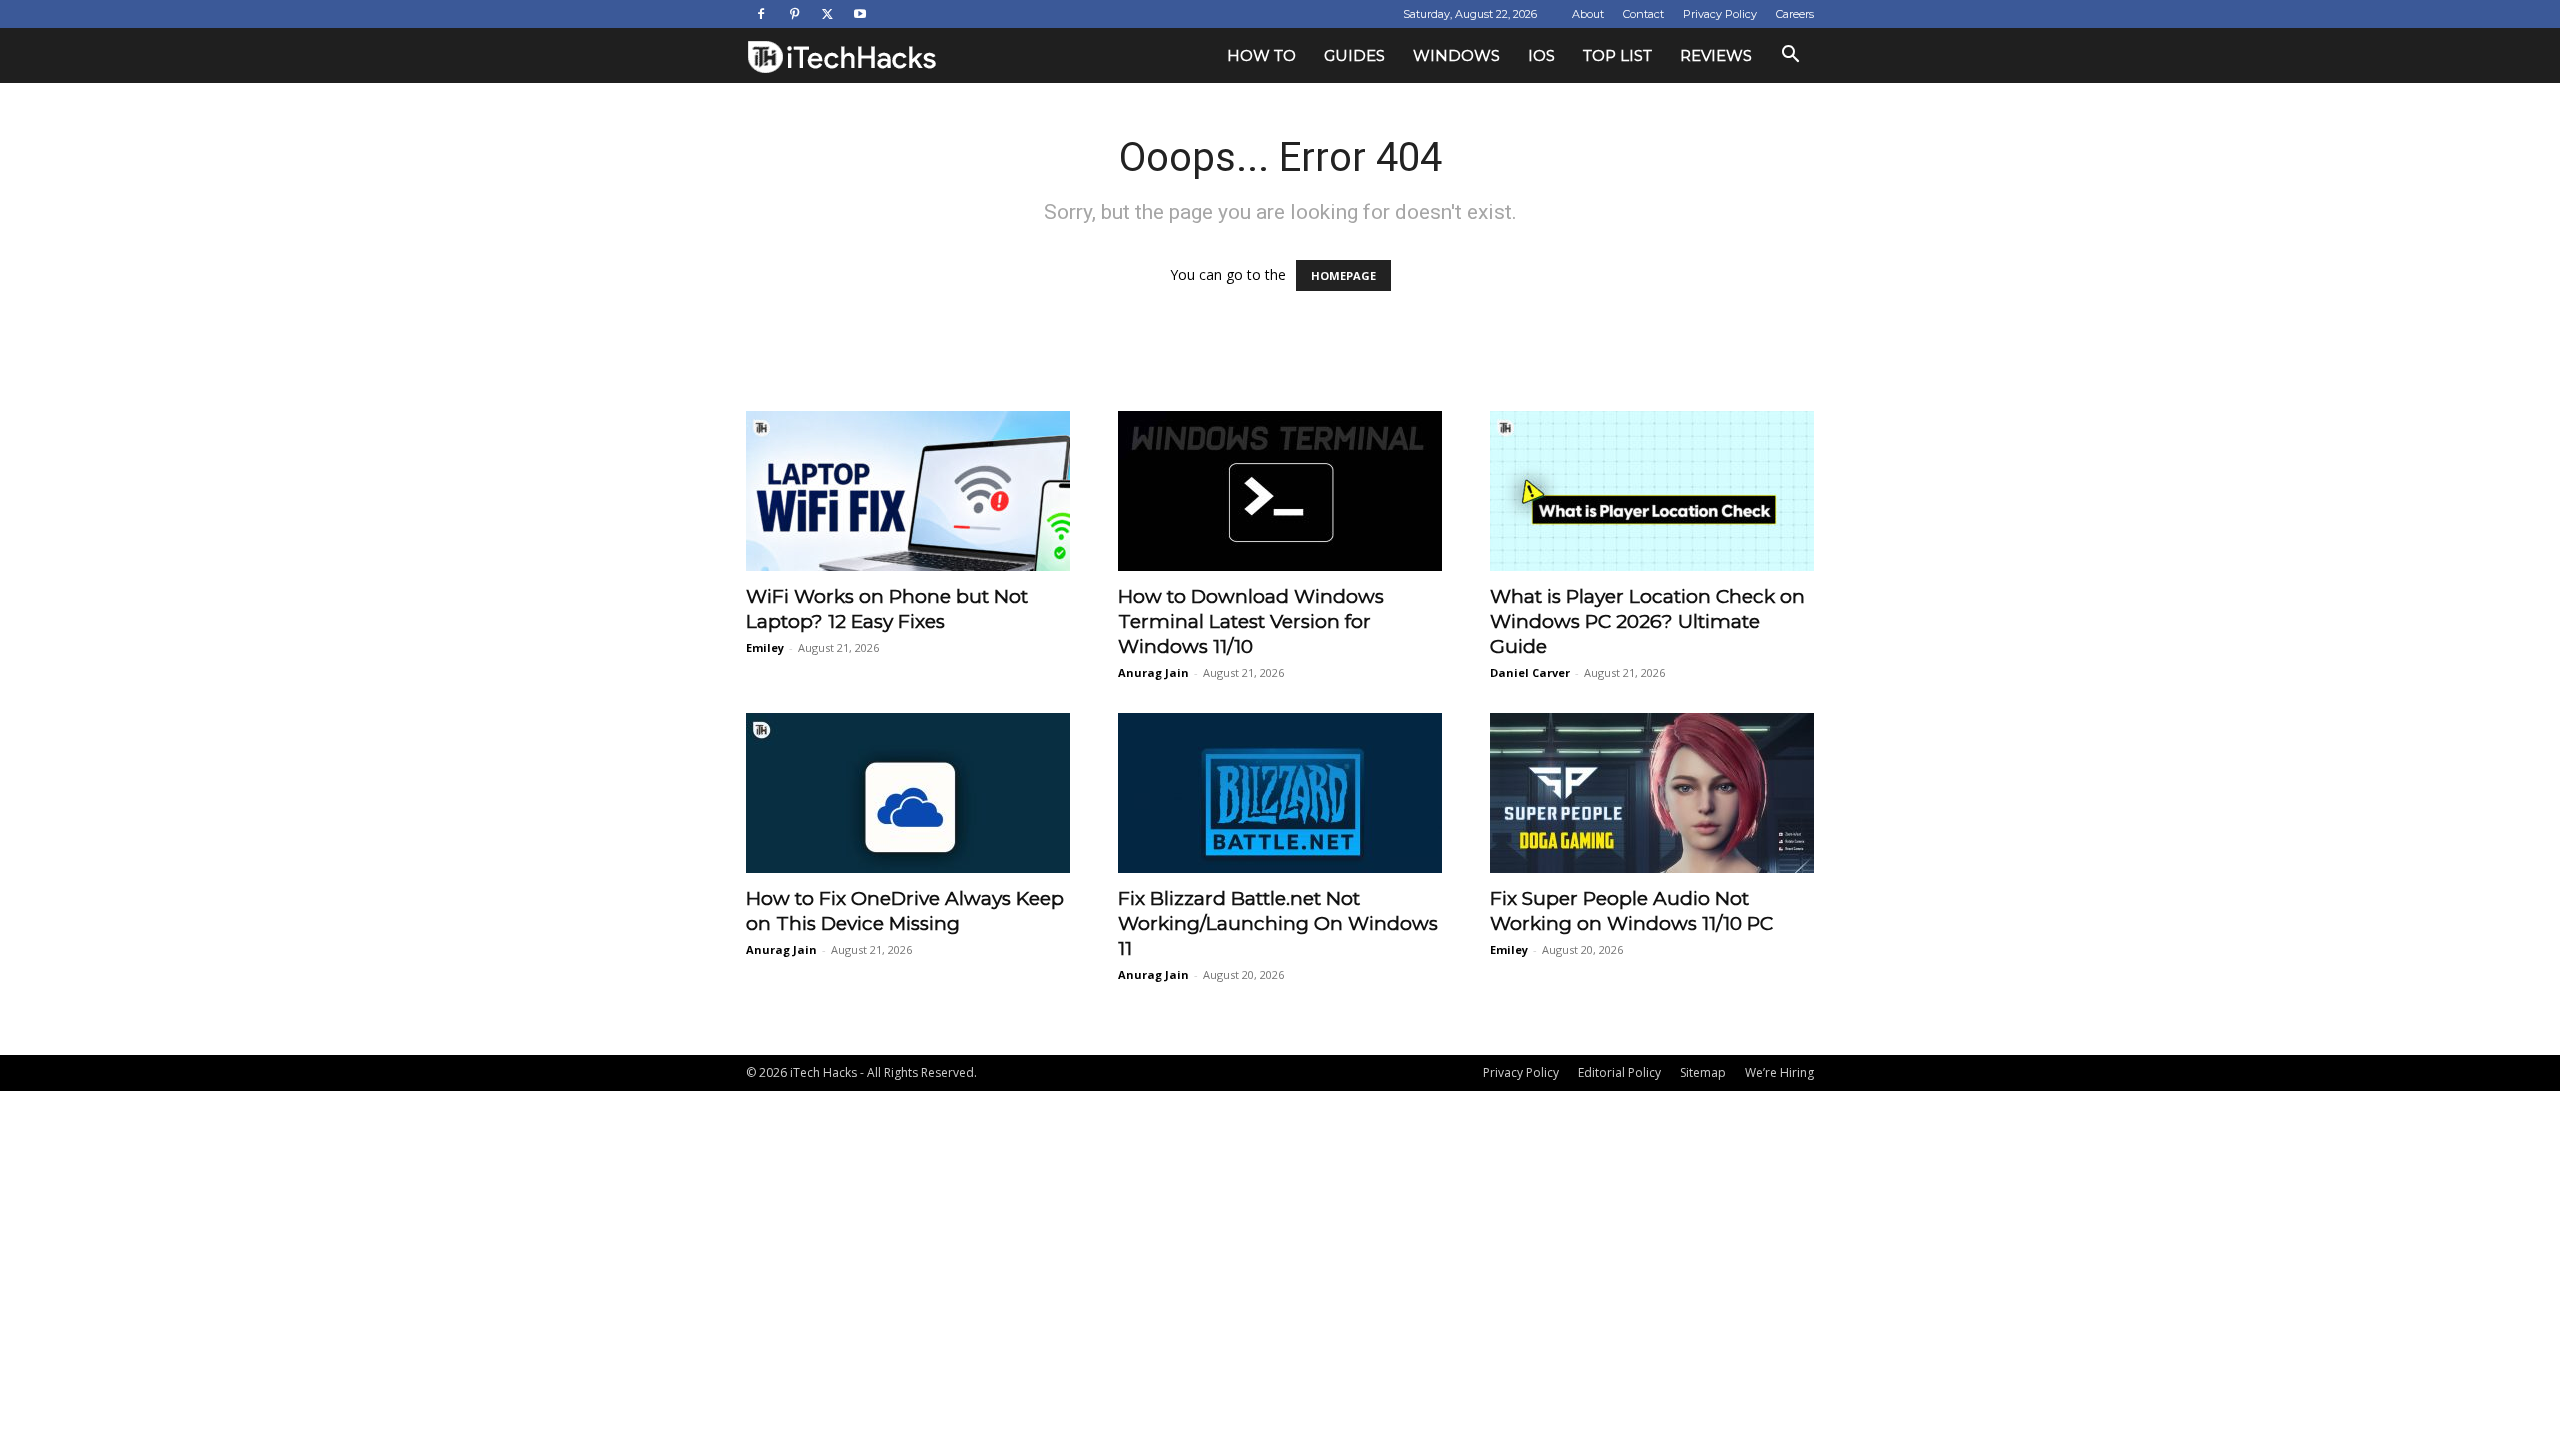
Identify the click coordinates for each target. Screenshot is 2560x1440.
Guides (1354, 55)
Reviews (1716, 55)
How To (1261, 55)
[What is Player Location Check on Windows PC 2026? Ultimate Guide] (1652, 491)
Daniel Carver (1530, 672)
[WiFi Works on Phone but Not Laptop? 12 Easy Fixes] (908, 491)
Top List (1617, 55)
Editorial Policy (1619, 1072)
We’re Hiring (1779, 1072)
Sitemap (1703, 1072)
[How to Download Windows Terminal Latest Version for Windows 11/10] (1280, 491)
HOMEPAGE (1343, 275)
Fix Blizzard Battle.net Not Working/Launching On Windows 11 (1278, 923)
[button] (1790, 56)
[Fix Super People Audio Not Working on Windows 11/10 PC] (1652, 793)
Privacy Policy (1720, 14)
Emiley (765, 647)
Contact (1643, 14)
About (1588, 14)
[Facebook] (761, 14)
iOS (1541, 55)
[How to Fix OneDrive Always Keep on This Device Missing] (908, 793)
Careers (1795, 14)
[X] (827, 14)
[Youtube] (860, 14)
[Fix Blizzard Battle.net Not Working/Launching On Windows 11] (1280, 793)
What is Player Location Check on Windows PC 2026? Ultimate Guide (1647, 621)
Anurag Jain (1153, 672)
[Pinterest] (794, 14)
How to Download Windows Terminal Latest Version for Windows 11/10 (1251, 621)
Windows (1456, 55)
